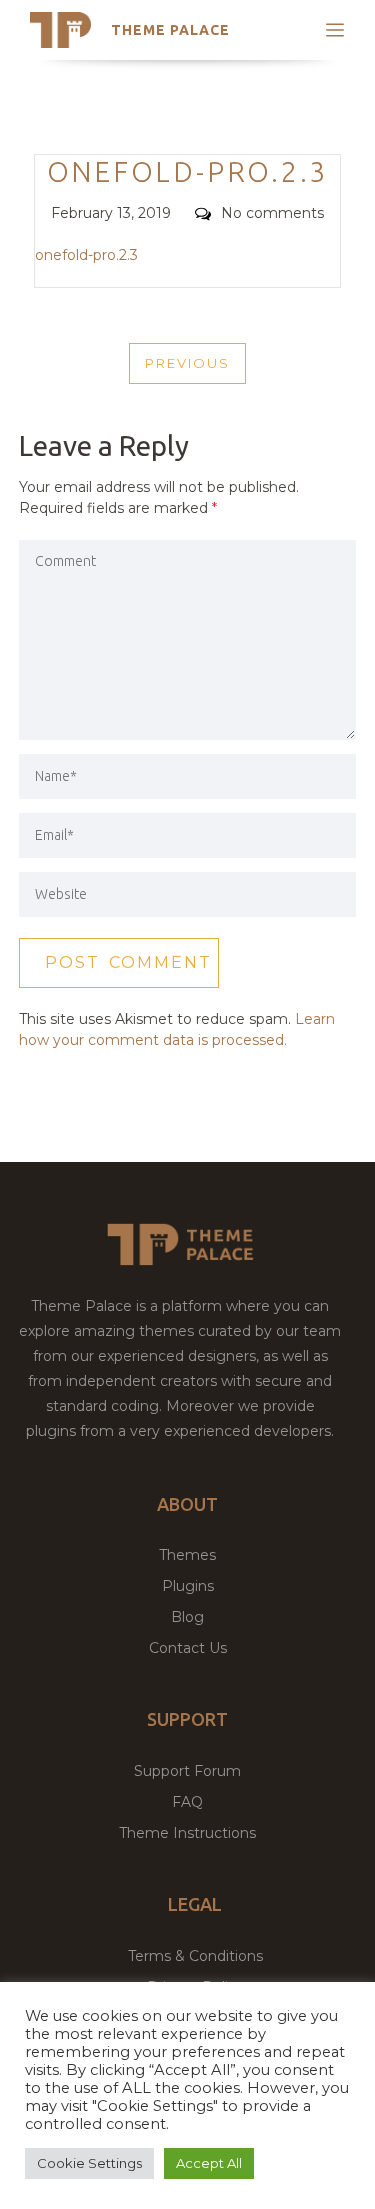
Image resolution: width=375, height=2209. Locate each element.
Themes (187, 1555)
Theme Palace (170, 30)
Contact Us (188, 1648)
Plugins (188, 1586)
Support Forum (187, 1771)
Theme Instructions (187, 1833)
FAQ (187, 1802)
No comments (272, 213)
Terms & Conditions (195, 1956)
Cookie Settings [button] (89, 2163)
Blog (187, 1617)
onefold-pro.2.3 (86, 255)
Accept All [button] (209, 2163)
